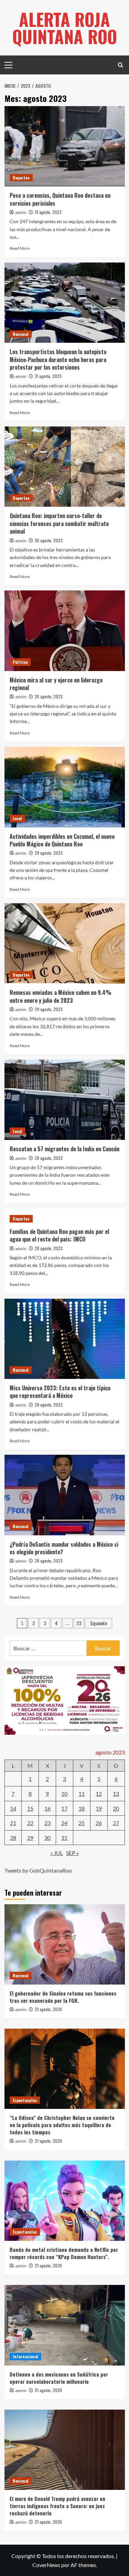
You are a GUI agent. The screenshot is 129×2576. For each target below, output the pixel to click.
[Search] (121, 65)
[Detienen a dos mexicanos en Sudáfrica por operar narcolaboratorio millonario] (65, 2325)
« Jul (57, 1853)
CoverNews (46, 2565)
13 (116, 1794)
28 (13, 1838)
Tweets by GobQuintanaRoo (38, 1870)
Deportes (21, 178)
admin (21, 213)
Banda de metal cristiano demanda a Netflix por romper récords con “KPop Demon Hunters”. (64, 2253)
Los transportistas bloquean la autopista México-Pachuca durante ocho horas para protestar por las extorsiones (58, 359)
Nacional (21, 334)
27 (116, 1823)
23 (79, 1623)
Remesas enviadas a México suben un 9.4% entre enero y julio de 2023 (61, 996)
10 (64, 1794)
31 (64, 1838)
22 (30, 1823)
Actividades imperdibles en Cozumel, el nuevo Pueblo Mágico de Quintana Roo (62, 840)
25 (82, 1823)
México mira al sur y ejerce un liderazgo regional (56, 684)
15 (30, 1808)
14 (13, 1808)
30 (47, 1838)
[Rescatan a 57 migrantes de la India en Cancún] (65, 1100)
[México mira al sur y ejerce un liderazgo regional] (65, 631)
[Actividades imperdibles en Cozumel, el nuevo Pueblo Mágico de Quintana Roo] (65, 787)
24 (64, 1823)
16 (47, 1808)
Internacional (25, 2356)
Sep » (72, 1853)
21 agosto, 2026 (48, 2009)
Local (17, 818)
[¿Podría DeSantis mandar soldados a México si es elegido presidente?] (65, 1495)
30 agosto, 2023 (49, 540)
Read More (20, 248)
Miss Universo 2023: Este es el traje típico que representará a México (60, 1392)
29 (30, 1838)
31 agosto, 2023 (48, 212)
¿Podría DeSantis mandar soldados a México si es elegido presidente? (64, 1548)
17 (64, 1808)
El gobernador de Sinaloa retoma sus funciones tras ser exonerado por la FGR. (63, 1997)
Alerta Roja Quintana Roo (65, 28)
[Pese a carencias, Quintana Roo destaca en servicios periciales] (65, 146)
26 (99, 1823)
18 (82, 1808)
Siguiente (99, 1623)
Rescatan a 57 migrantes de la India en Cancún (64, 1149)
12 (99, 1794)
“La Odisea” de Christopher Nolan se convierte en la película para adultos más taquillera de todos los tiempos (62, 2125)
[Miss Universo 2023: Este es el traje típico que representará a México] (65, 1339)
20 (116, 1808)
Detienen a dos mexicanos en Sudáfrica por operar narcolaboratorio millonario (59, 2378)
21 (13, 1823)
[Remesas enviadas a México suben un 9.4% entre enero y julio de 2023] (65, 943)
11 (82, 1794)
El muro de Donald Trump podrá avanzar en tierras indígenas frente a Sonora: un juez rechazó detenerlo (57, 2506)
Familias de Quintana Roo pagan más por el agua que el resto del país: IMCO (59, 1235)
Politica (20, 662)
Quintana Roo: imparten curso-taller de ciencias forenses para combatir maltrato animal (59, 523)
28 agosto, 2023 (49, 1158)
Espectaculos (25, 2100)
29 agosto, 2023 (49, 853)
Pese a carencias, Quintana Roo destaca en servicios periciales (60, 199)
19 (99, 1808)
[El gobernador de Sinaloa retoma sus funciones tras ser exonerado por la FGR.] (65, 1944)
